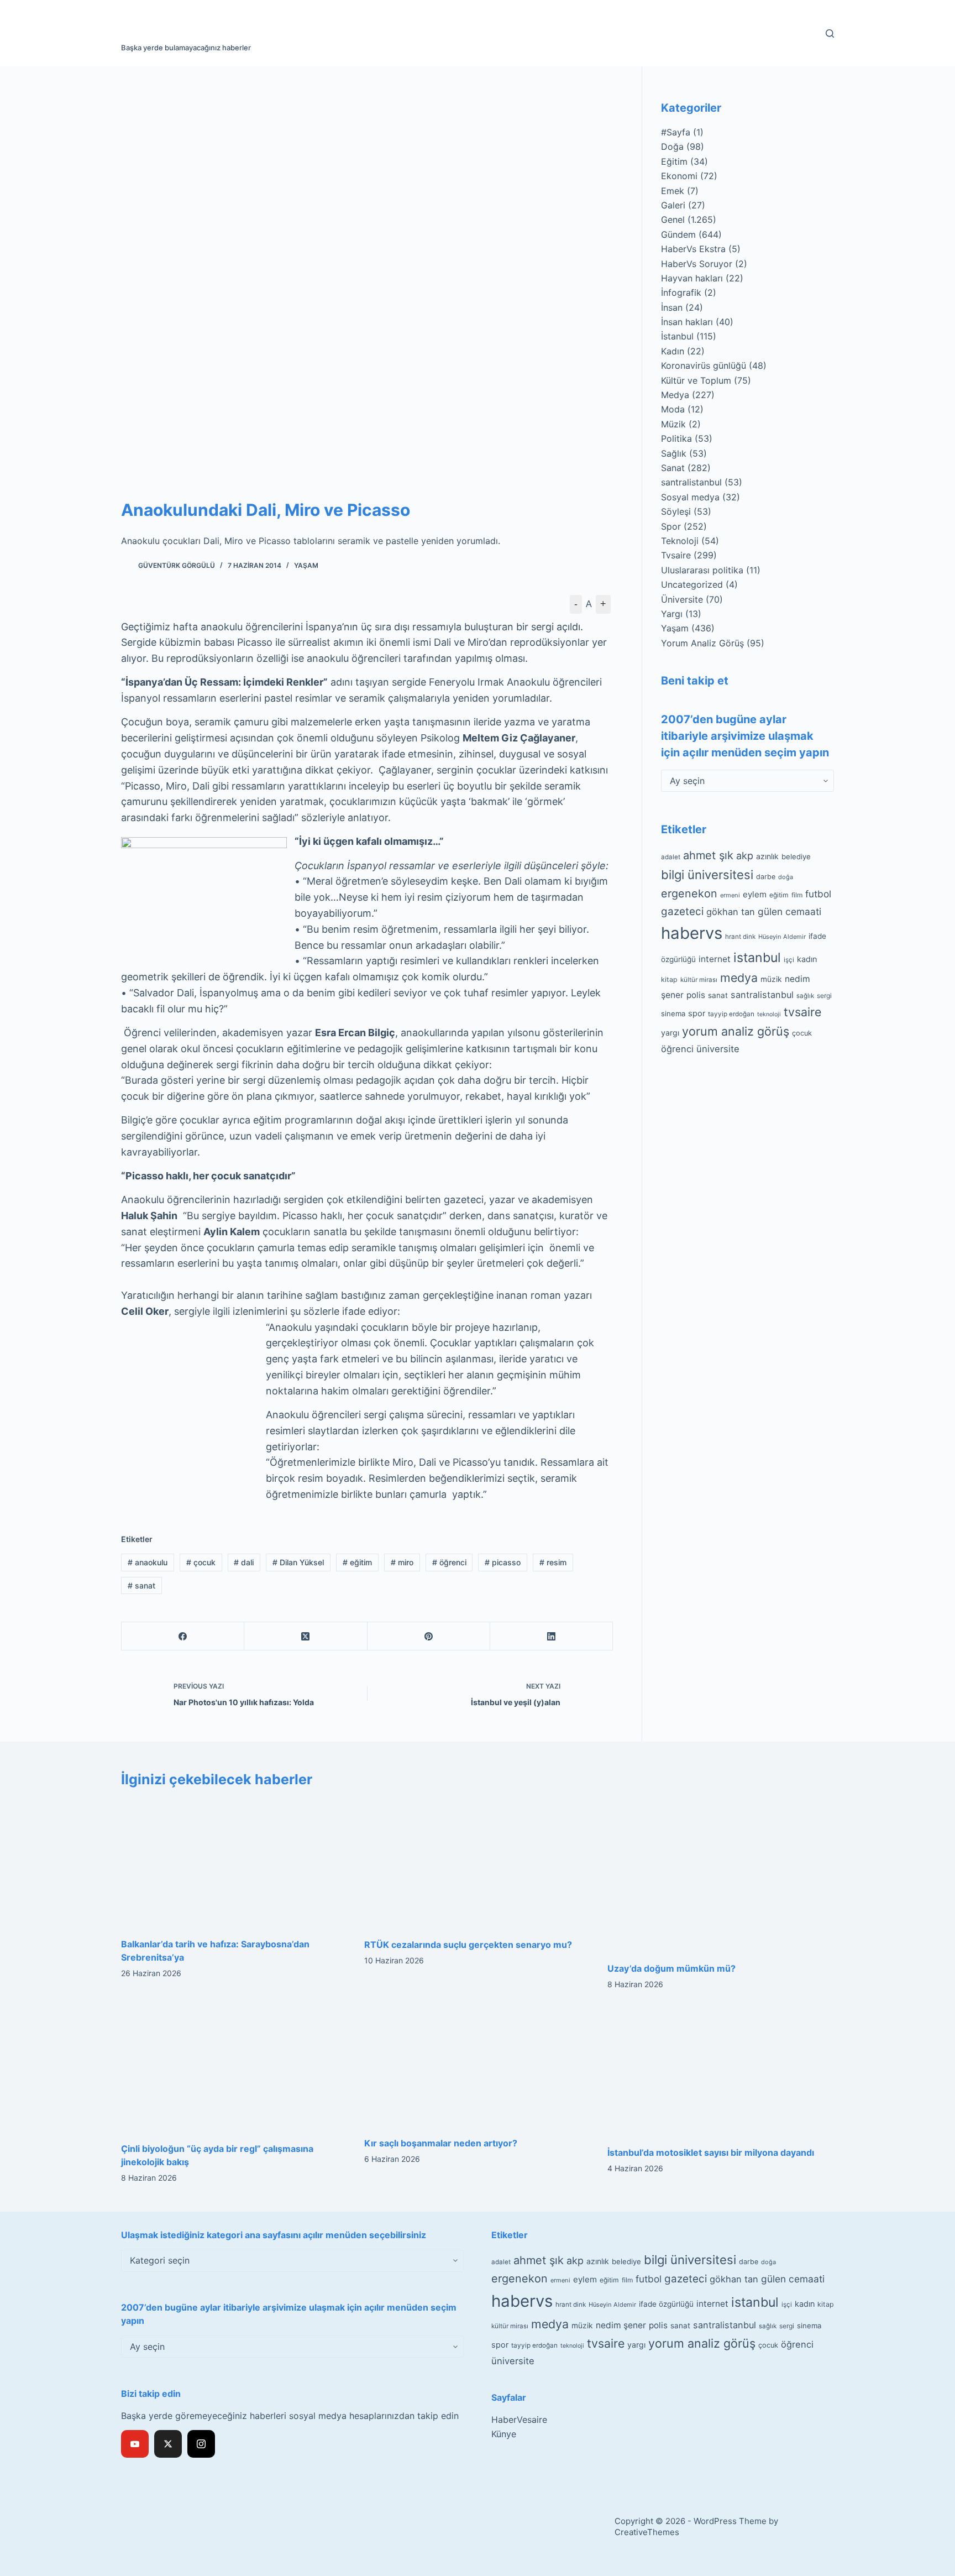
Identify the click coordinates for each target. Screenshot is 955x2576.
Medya (675, 395)
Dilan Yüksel (298, 1562)
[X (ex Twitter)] (168, 2444)
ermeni (730, 895)
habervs (692, 933)
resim (553, 1562)
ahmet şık (708, 855)
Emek (673, 191)
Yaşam (306, 565)
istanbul (757, 958)
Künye (504, 2434)
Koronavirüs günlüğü (704, 365)
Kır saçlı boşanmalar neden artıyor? (441, 2143)
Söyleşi (676, 511)
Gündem (678, 234)
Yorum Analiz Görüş (702, 643)
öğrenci (449, 1562)
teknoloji (769, 1014)
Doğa (672, 147)
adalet (671, 857)
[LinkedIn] (552, 1636)
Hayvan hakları (692, 278)
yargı (670, 1033)
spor (697, 1013)
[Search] (830, 33)
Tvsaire (676, 555)
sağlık (805, 996)
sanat (141, 1585)
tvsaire (802, 1012)
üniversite (718, 1049)
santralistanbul (691, 482)
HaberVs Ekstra (693, 249)
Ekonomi (679, 176)
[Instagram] (201, 2444)
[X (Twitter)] (306, 1636)
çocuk (201, 1562)
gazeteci (682, 911)
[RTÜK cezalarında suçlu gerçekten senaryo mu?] (478, 1864)
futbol (818, 894)
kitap (669, 979)
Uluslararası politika (702, 570)
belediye (796, 856)
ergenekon (689, 893)
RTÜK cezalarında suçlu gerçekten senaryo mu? (468, 1945)
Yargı (672, 614)
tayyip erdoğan (731, 1014)
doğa (786, 877)
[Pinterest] (429, 1636)
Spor (671, 526)
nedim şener (621, 2325)
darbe (766, 877)
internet (715, 959)
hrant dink (740, 937)
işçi (789, 960)
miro (402, 1562)
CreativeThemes (647, 2532)
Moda (673, 409)
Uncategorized (692, 584)
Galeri (673, 205)
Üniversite (682, 599)
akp (745, 856)
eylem (755, 894)
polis (696, 995)
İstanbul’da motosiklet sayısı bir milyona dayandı (711, 2152)
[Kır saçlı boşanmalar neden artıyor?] (478, 2066)
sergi (824, 996)
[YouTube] (135, 2444)
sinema (673, 1013)
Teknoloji (680, 541)
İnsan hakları (687, 322)
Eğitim (674, 161)
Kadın (673, 351)
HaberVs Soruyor (697, 264)
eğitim (357, 1562)
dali (244, 1562)
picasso (503, 1562)
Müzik (673, 424)
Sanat (673, 468)
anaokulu (148, 1562)
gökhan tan (731, 912)
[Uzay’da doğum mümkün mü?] (721, 1875)
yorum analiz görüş (736, 1031)
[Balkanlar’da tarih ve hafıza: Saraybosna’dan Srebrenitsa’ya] (234, 1863)
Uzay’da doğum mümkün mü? (671, 1968)
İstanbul (677, 336)
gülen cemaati (789, 911)
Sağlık (674, 453)
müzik (771, 979)
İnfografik (681, 292)
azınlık (767, 856)
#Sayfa (676, 132)
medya (739, 978)
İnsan (672, 307)
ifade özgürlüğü (666, 2304)
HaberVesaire (519, 2420)
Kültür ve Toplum (696, 380)
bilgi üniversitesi (707, 875)
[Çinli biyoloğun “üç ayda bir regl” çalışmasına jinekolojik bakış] (234, 2069)
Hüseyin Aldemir (782, 937)
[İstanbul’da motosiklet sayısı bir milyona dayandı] (721, 2071)
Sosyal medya (690, 497)
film (797, 895)
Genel (673, 220)
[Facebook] (183, 1636)
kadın (807, 959)
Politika (676, 438)
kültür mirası (699, 980)
